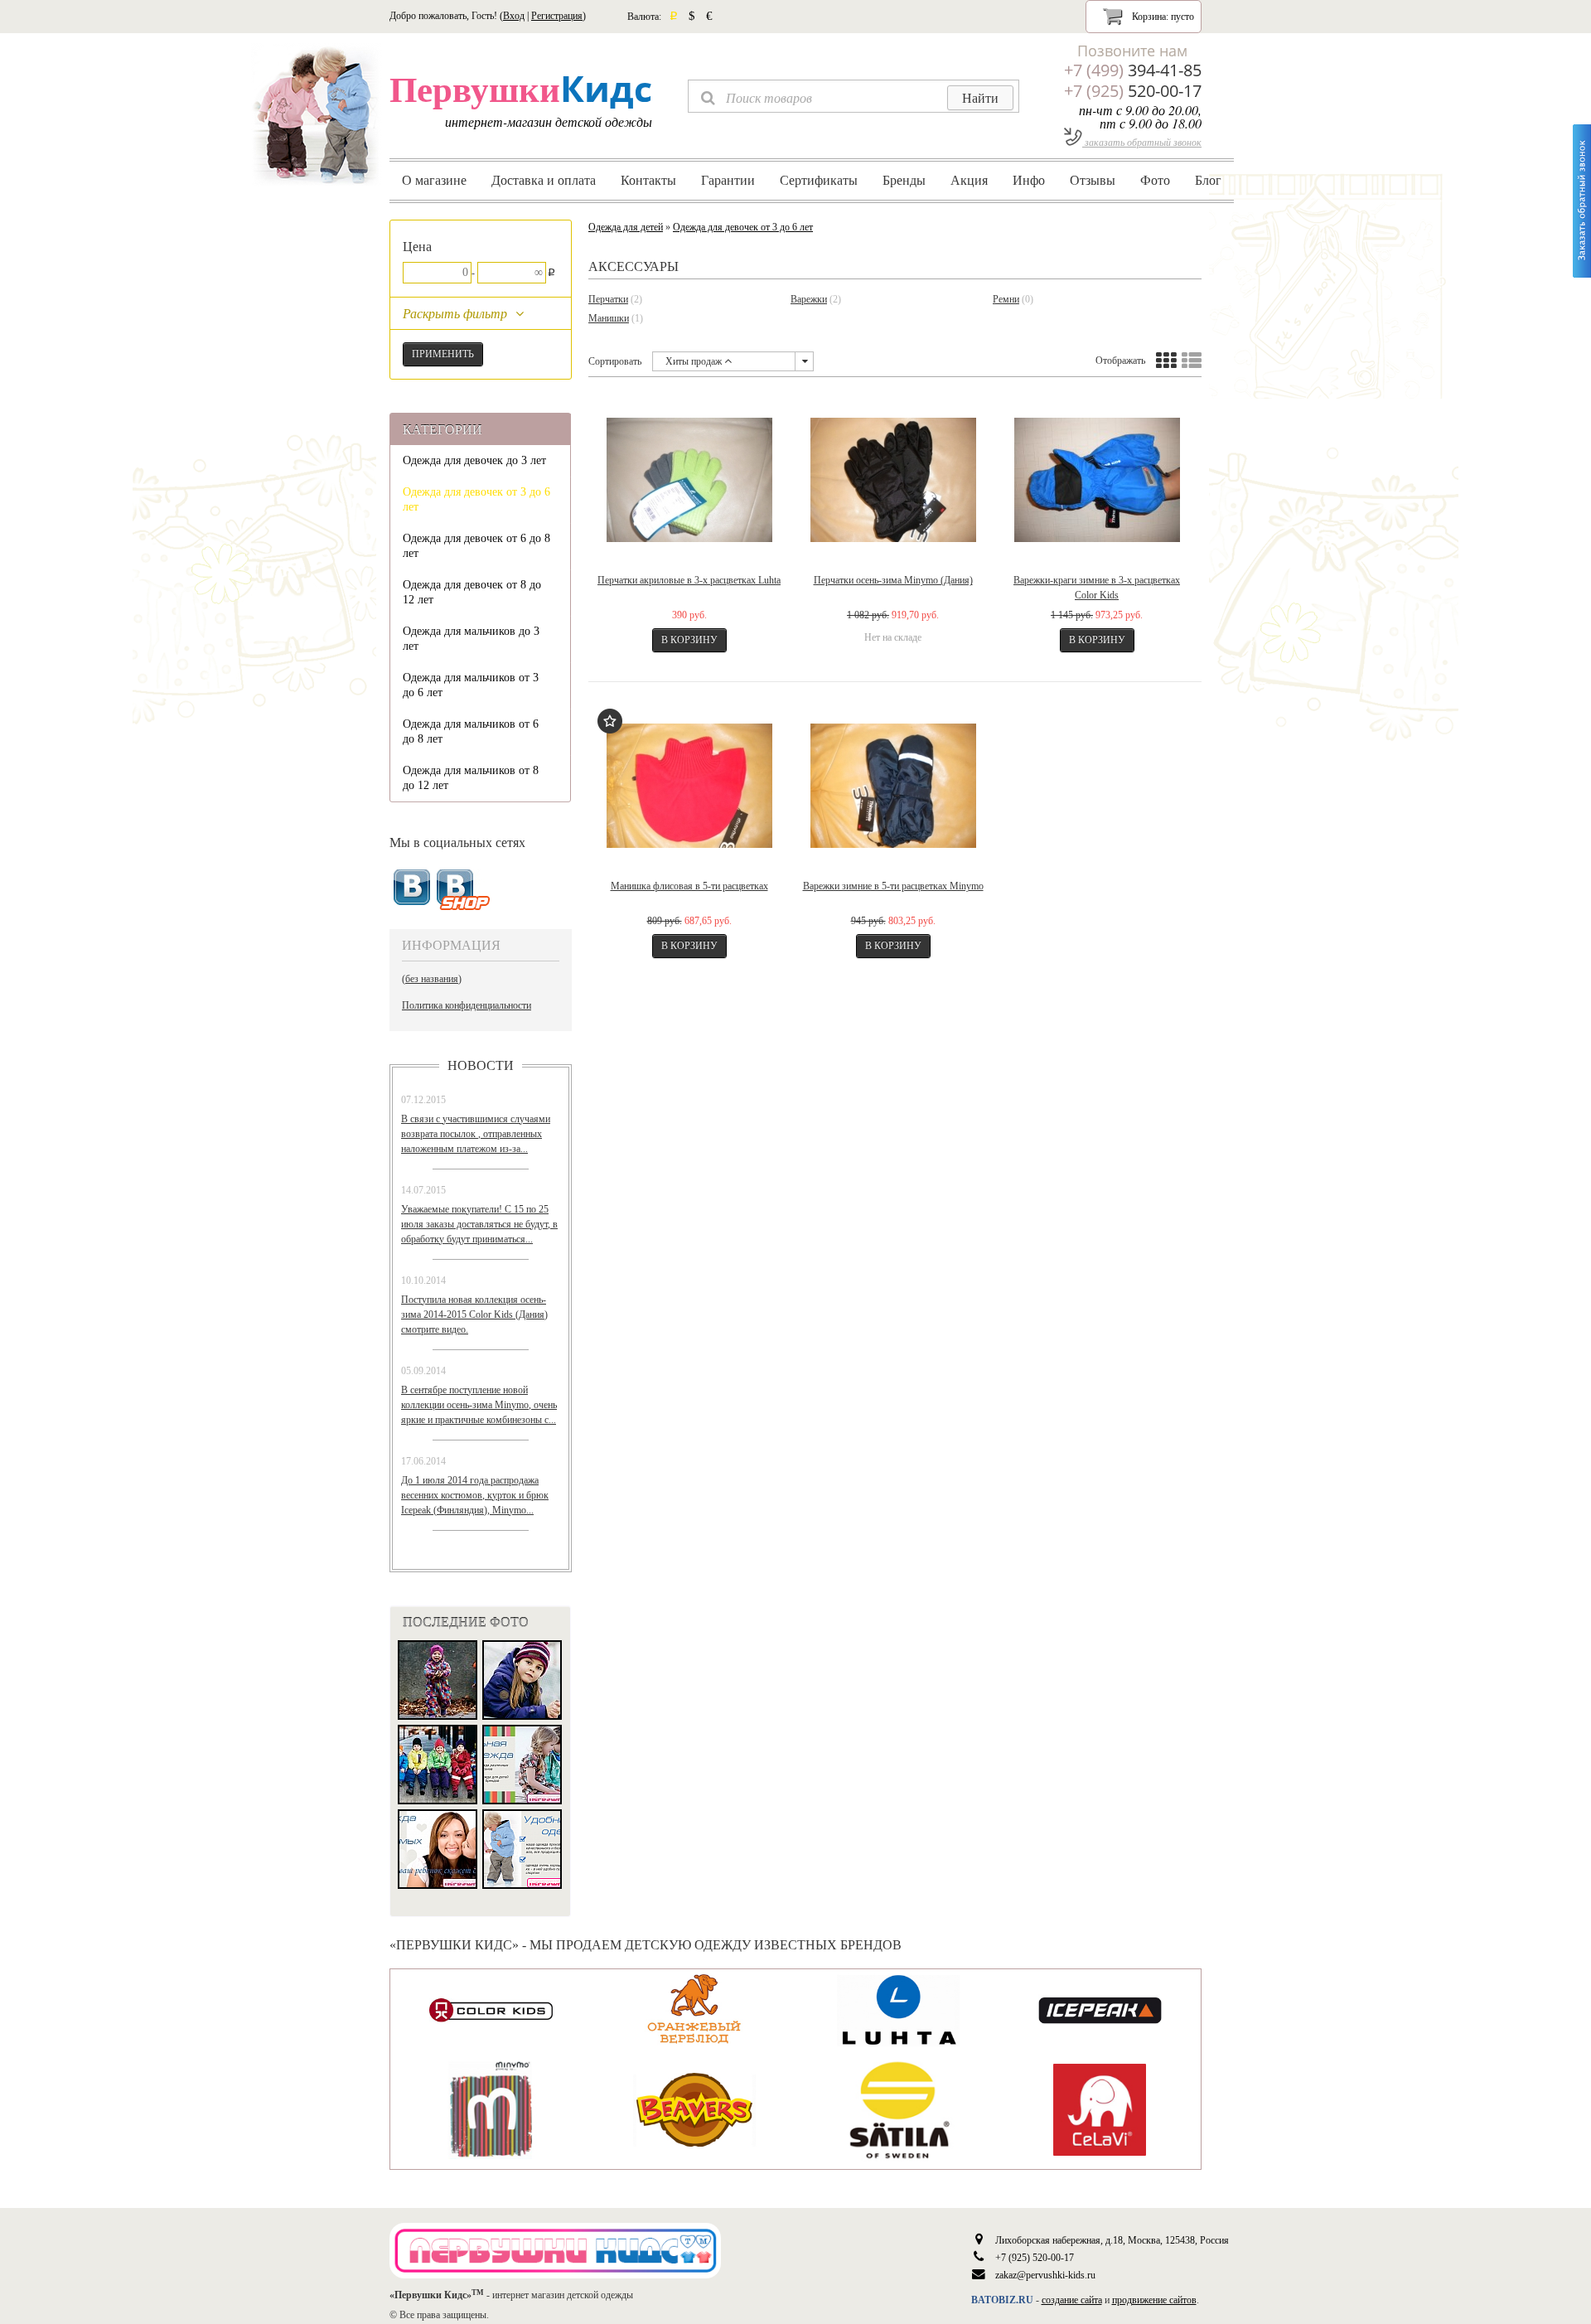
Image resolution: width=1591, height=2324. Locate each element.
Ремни (1006, 299)
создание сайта (1072, 2300)
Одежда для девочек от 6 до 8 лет (476, 546)
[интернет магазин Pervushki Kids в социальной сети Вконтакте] (464, 891)
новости (481, 1065)
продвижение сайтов (1154, 2300)
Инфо (1029, 180)
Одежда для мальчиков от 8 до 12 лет (471, 778)
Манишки (609, 318)
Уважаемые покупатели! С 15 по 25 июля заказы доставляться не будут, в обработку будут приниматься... (479, 1224)
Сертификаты (819, 180)
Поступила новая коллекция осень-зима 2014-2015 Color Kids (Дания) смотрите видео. (474, 1315)
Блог (1208, 180)
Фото (1155, 180)
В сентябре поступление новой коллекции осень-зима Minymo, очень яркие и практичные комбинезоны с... (479, 1405)
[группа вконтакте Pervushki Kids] (412, 888)
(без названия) (432, 979)
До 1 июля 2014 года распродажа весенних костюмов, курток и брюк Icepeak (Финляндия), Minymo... (475, 1495)
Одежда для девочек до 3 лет (474, 460)
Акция (969, 180)
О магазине (434, 180)
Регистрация (557, 16)
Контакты (648, 180)
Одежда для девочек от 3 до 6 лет (476, 499)
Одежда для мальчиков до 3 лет (471, 639)
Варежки (809, 299)
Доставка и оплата (544, 180)
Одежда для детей (626, 227)
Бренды (904, 180)
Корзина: (1162, 17)
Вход (514, 16)
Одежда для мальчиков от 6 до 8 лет (471, 731)
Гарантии (728, 180)
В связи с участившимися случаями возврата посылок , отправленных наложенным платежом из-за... (476, 1134)
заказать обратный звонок (1142, 142)
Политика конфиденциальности (467, 1005)
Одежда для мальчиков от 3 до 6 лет (471, 685)
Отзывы (1093, 180)
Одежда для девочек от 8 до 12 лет (472, 592)
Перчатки (608, 299)
